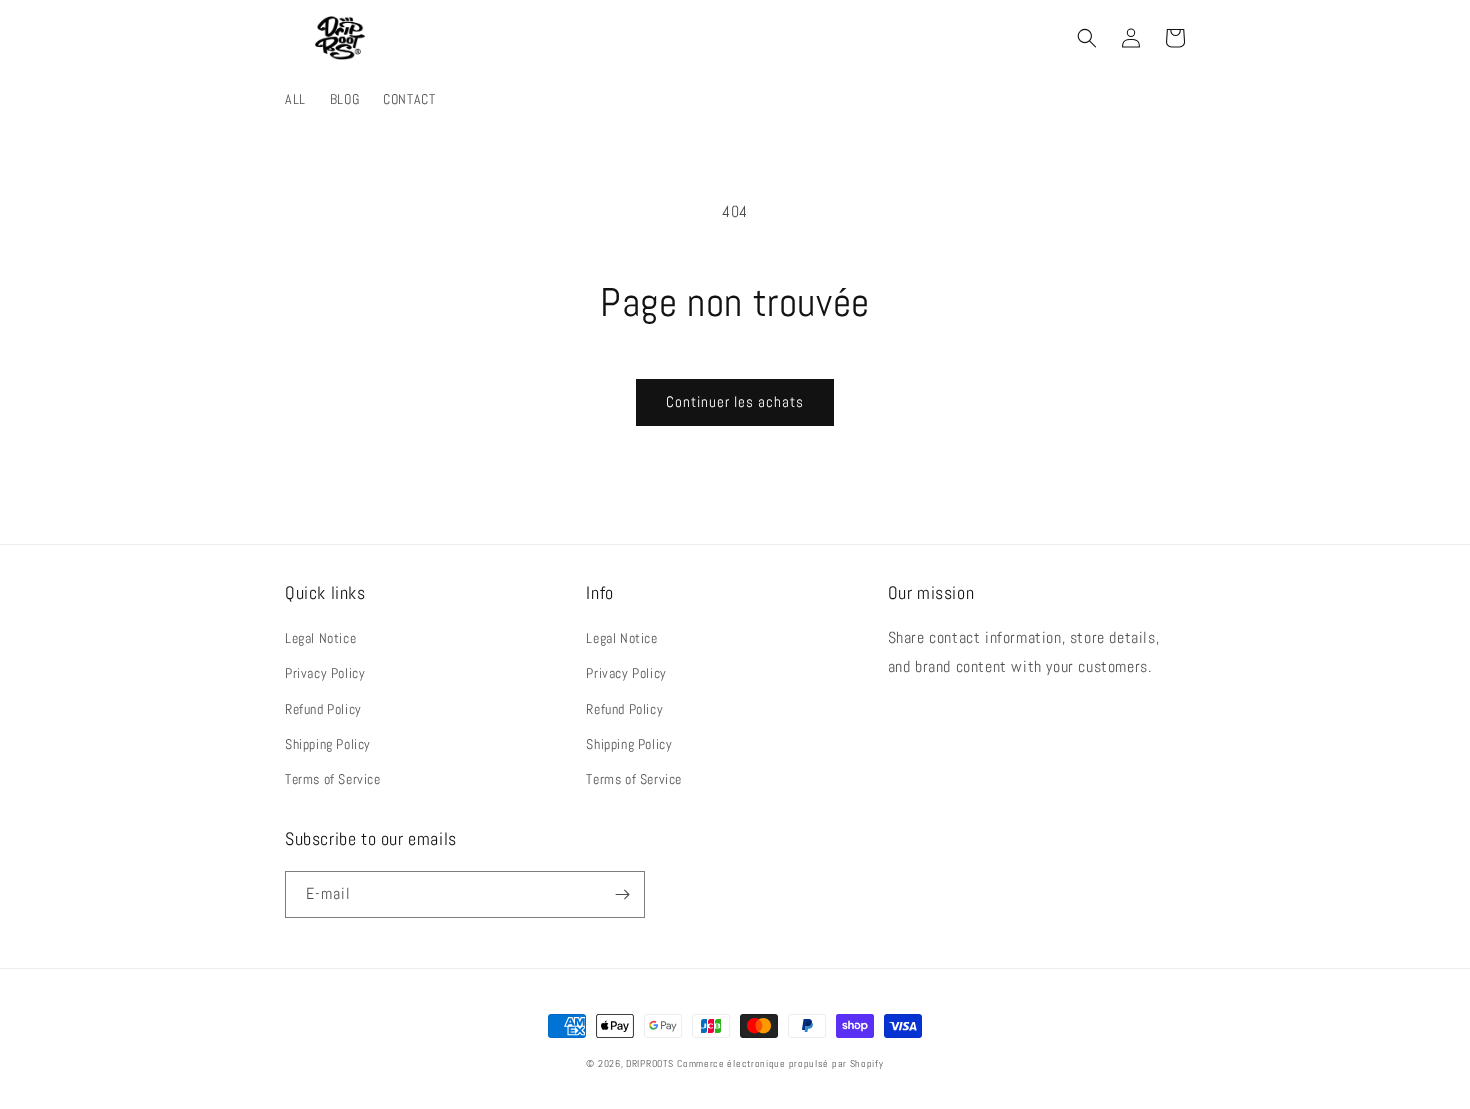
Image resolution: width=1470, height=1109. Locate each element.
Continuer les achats (735, 401)
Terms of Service (333, 779)
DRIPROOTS (649, 1063)
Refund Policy (323, 709)
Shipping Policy (328, 744)
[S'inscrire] (622, 894)
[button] (1087, 38)
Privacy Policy (325, 673)
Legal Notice (320, 638)
